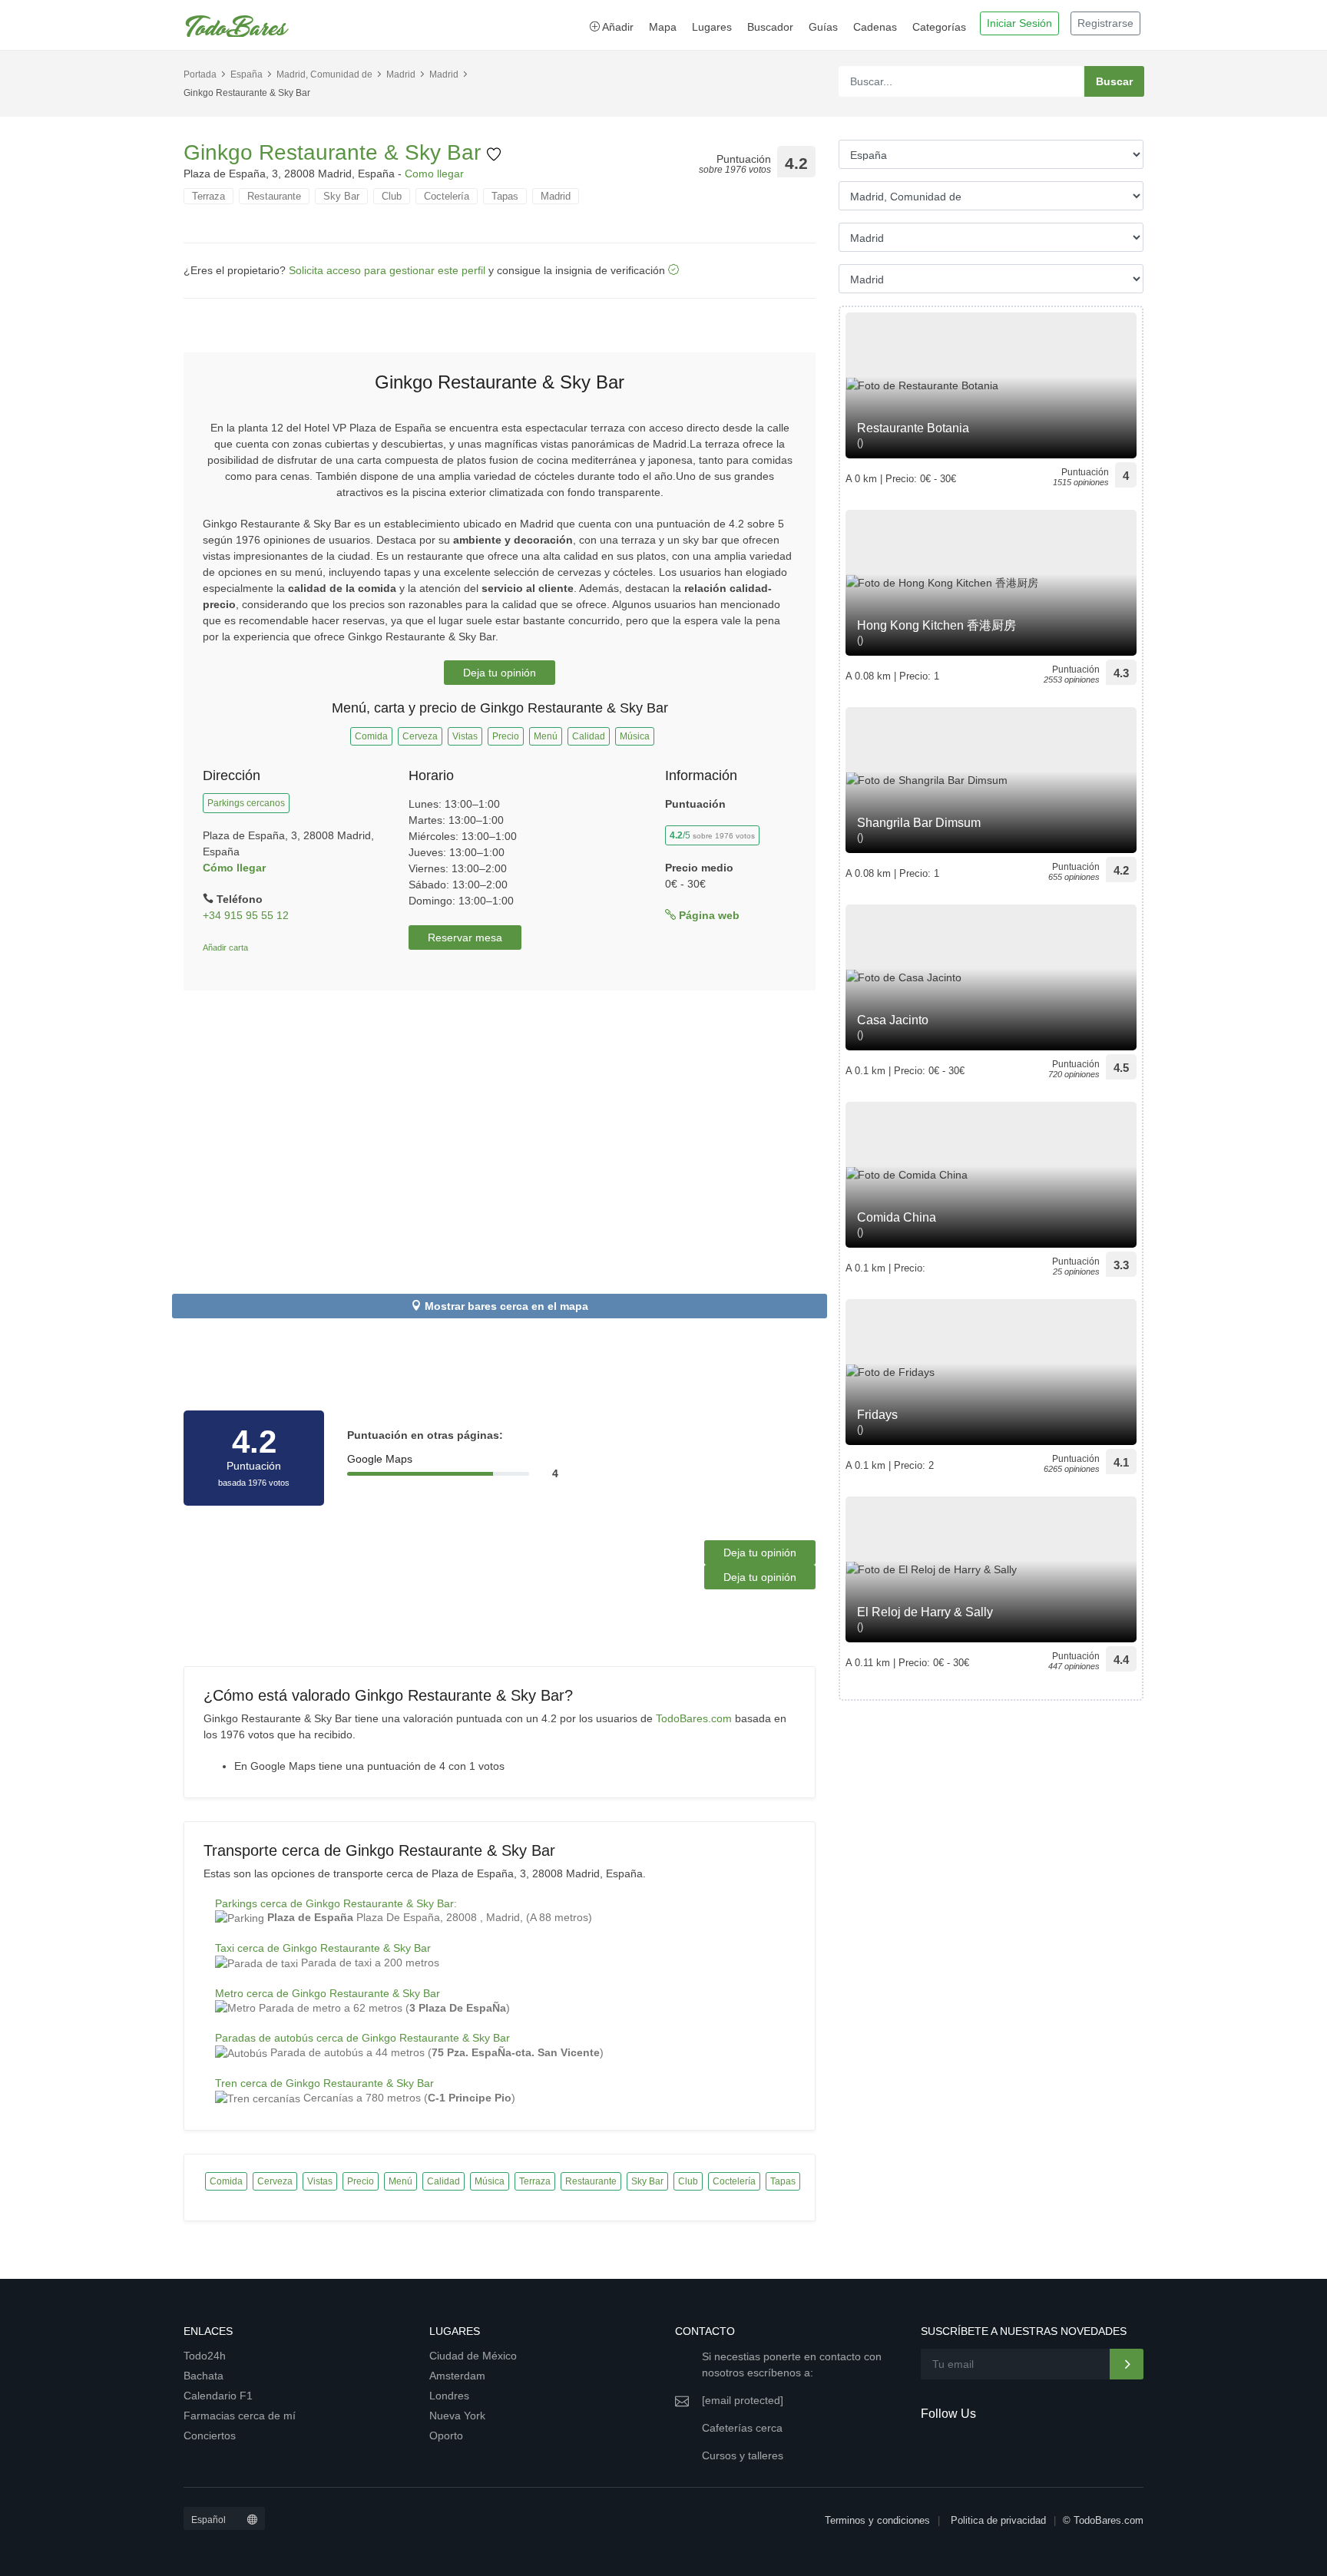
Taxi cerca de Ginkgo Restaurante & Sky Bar (323, 1948)
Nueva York (457, 2416)
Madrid (401, 74)
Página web (708, 915)
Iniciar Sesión (1019, 23)
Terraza (208, 196)
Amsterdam (457, 2376)
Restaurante (274, 196)
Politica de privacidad (998, 2520)
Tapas (505, 196)
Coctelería (447, 196)
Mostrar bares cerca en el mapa (506, 1306)
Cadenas (875, 27)
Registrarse (1105, 23)
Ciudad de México (473, 2356)
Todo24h (205, 2356)
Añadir (617, 27)
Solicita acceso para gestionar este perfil (387, 270)
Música (635, 736)
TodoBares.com (694, 1718)
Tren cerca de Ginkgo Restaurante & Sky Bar (324, 2083)
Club (392, 196)
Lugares (712, 27)
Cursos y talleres (743, 2455)
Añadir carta (225, 947)
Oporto (446, 2435)
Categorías (939, 27)
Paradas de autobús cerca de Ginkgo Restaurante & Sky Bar (362, 2038)
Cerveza (420, 736)
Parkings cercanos (246, 803)
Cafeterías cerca (742, 2428)
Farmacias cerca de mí (240, 2416)
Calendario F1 (218, 2396)
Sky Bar (341, 196)
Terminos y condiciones (877, 2520)
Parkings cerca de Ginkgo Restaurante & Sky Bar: (336, 1903)
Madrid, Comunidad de (324, 74)
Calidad (589, 736)
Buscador (770, 27)
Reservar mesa (465, 937)
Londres (449, 2396)
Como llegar (434, 174)
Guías (823, 27)
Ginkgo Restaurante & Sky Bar (335, 152)
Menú (546, 736)
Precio (506, 736)
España (247, 74)
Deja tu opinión (500, 673)
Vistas (465, 736)
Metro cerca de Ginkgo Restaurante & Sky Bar (328, 1993)
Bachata (204, 2376)
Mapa (663, 27)
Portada (200, 74)
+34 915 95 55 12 (246, 915)
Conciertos (210, 2435)
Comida (371, 736)
